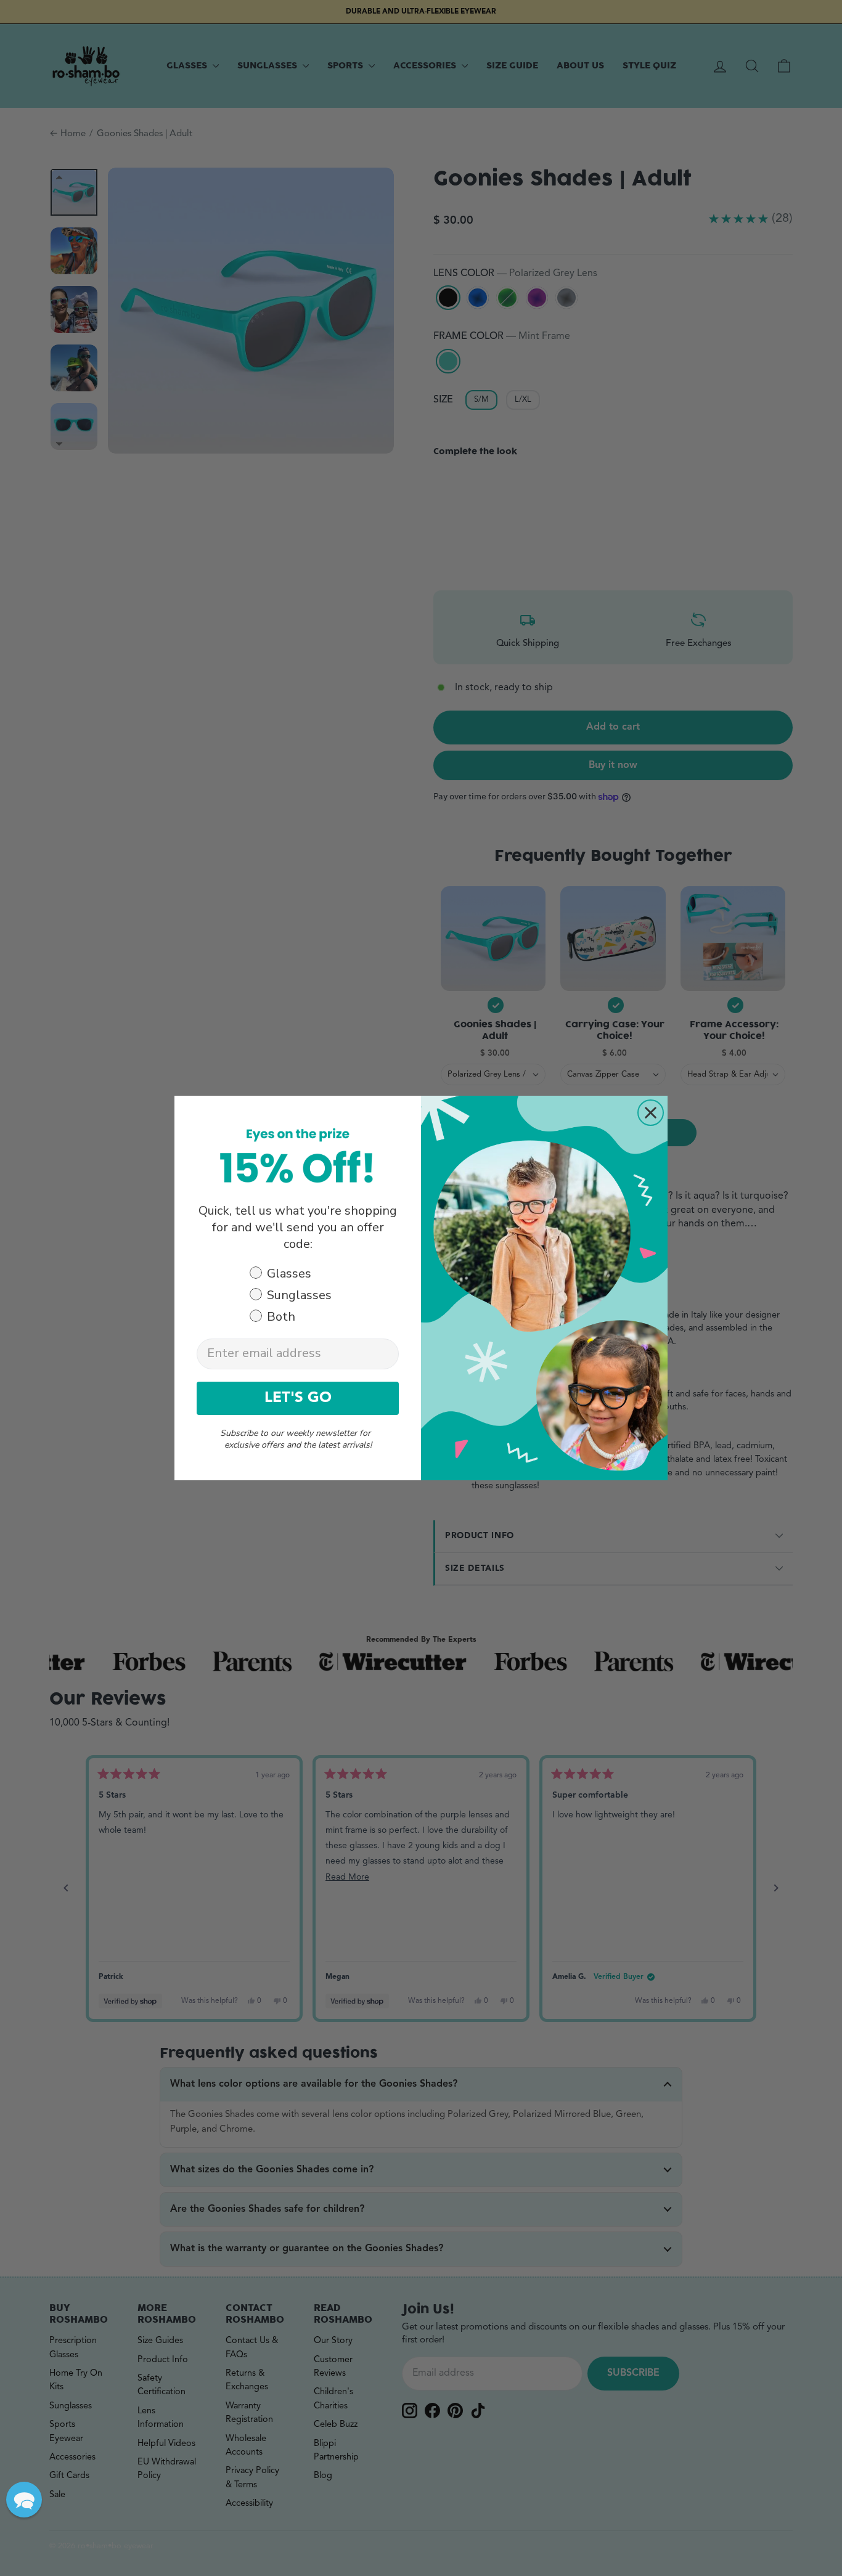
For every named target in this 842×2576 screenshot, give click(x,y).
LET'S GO (298, 1398)
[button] (24, 2500)
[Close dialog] (651, 1113)
